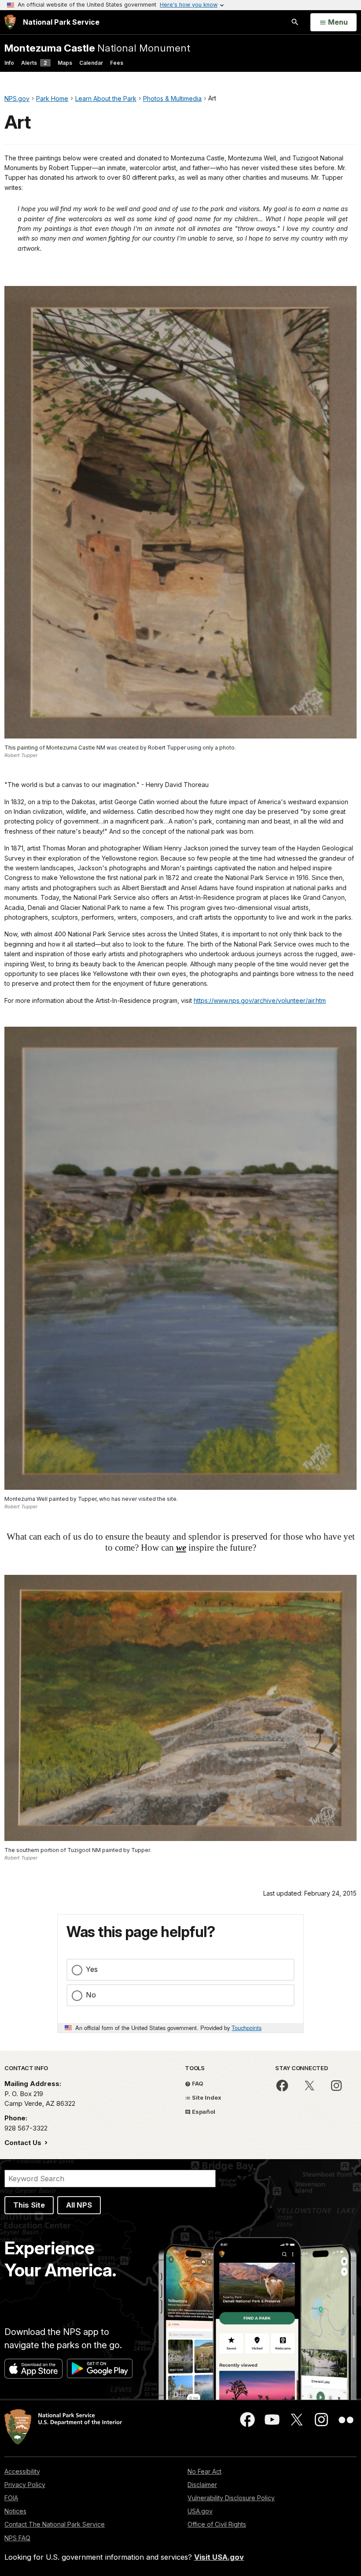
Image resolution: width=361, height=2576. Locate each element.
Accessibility (22, 2471)
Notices (15, 2511)
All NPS (79, 2205)
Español (203, 2112)
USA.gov (200, 2511)
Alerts (34, 63)
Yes (92, 1969)
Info (9, 63)
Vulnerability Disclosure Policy (231, 2498)
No (91, 1995)
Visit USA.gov (219, 2557)
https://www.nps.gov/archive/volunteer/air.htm (260, 1000)
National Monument (97, 48)
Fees (117, 63)
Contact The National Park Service (55, 2524)
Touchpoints (247, 2028)
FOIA (11, 2498)
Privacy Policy (25, 2485)
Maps (65, 63)
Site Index (206, 2097)
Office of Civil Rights (217, 2524)
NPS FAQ (17, 2538)
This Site (29, 2205)
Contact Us (24, 2143)
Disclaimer (202, 2485)
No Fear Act (204, 2471)
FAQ (197, 2083)
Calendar (91, 63)
